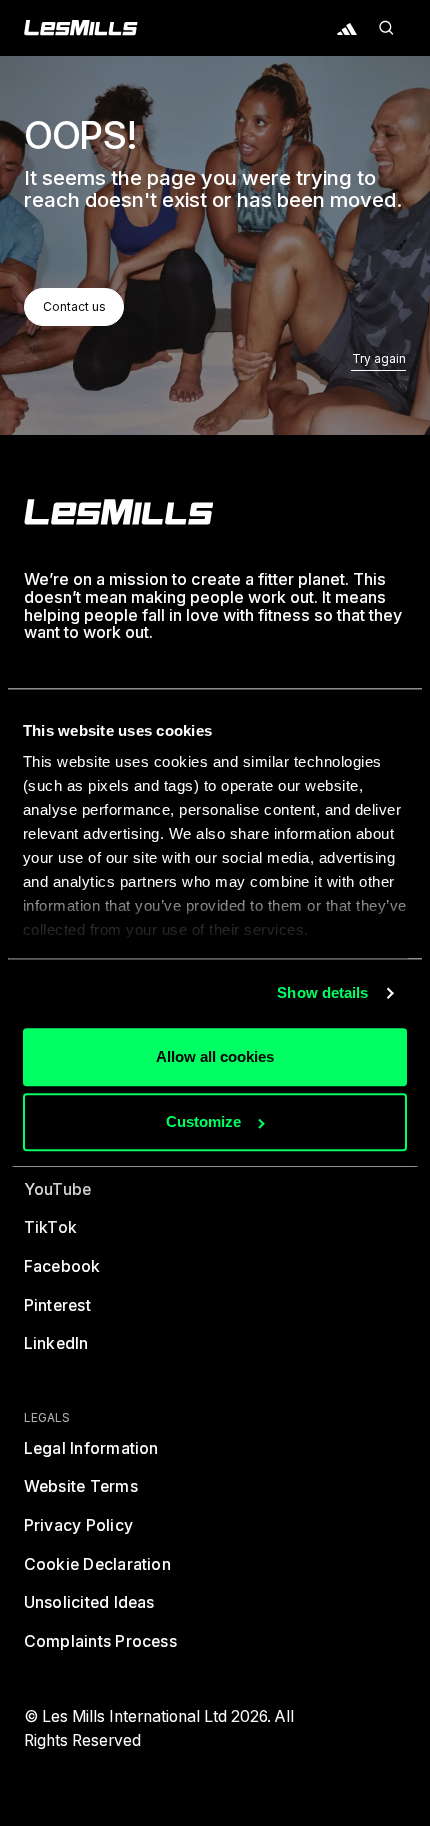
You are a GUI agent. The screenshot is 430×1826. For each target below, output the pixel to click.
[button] (387, 28)
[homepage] (119, 512)
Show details (322, 993)
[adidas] (347, 28)
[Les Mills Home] (81, 28)
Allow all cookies (215, 1056)
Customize (203, 1122)
